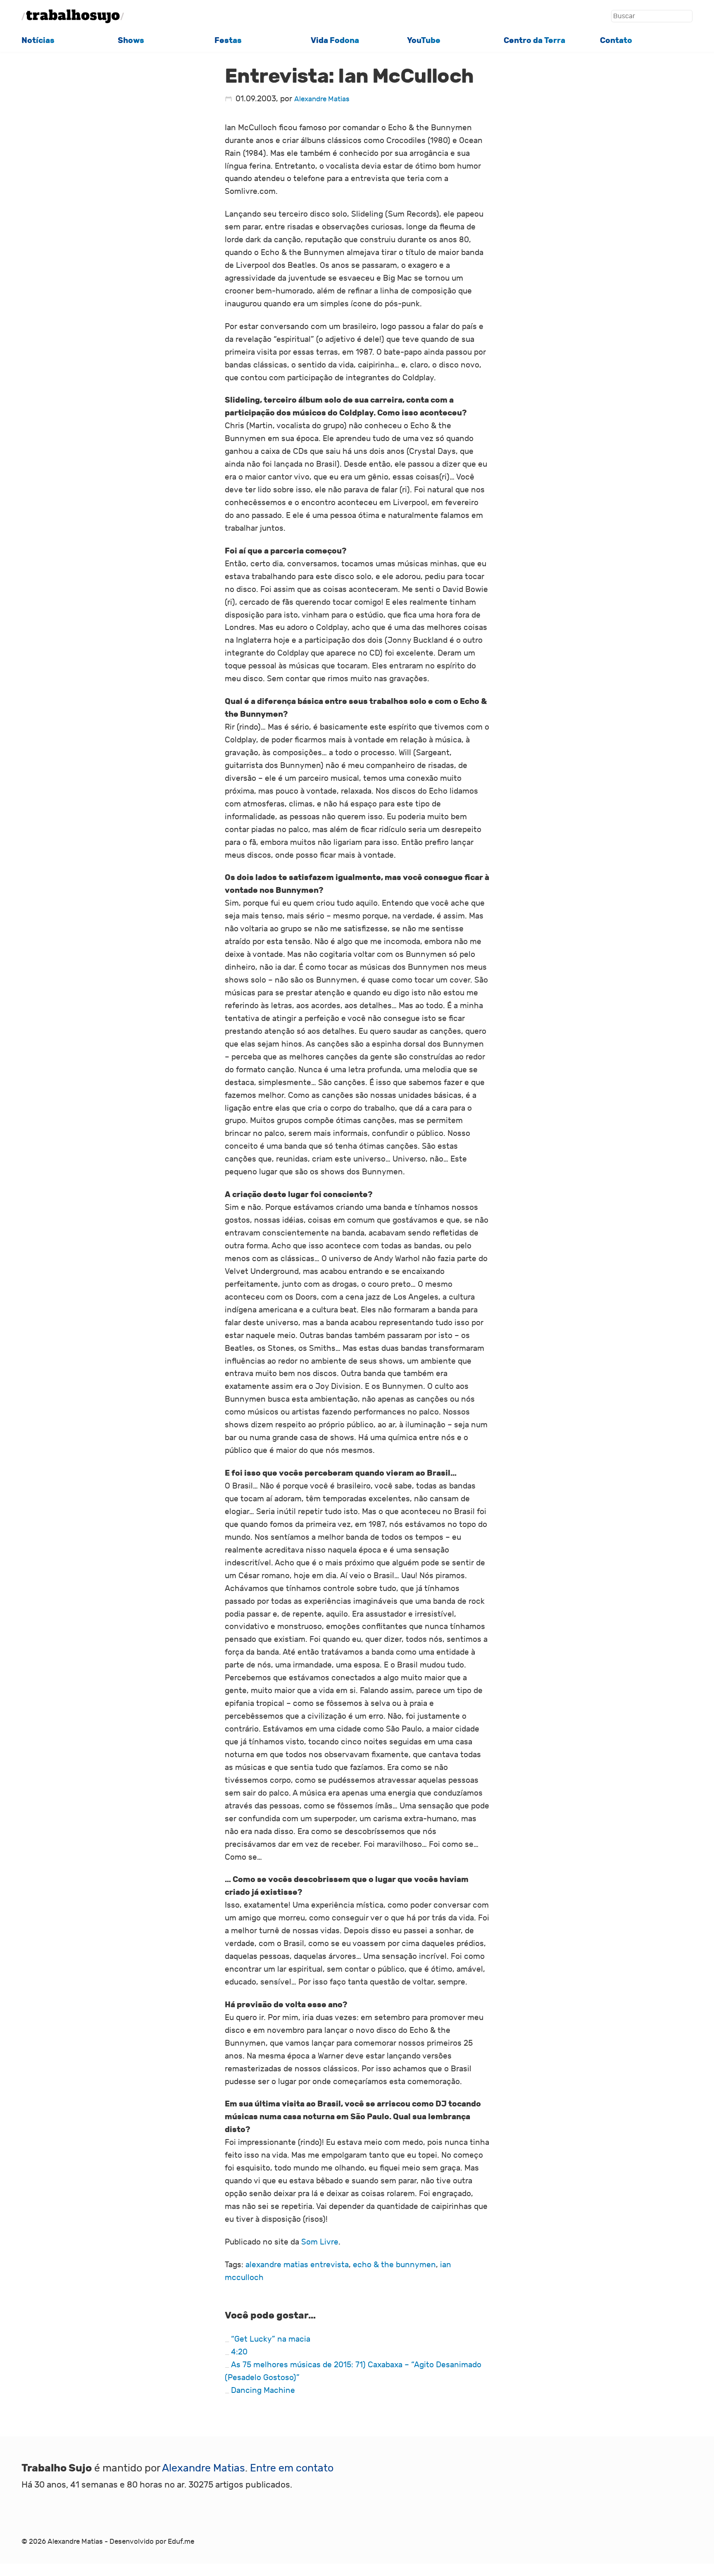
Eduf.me (181, 2542)
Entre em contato (292, 2468)
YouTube (424, 40)
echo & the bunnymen (394, 2265)
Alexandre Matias (322, 99)
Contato (616, 40)
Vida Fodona (335, 40)
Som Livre (320, 2242)
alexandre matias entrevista (297, 2265)
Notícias (38, 40)
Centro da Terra (534, 40)
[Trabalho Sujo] (73, 16)
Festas (228, 40)
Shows (131, 40)
